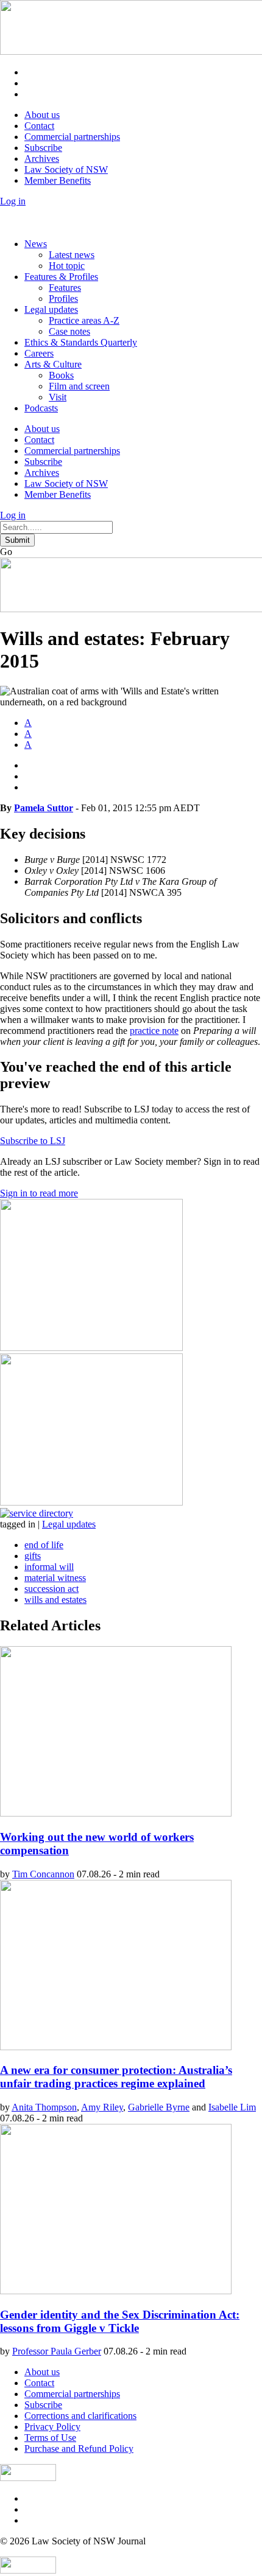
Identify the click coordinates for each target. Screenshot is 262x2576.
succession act (51, 1589)
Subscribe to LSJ (33, 1141)
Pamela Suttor (44, 808)
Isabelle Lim (232, 2107)
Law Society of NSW (66, 169)
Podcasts (41, 408)
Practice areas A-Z (84, 320)
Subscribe (43, 148)
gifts (33, 1556)
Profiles (63, 298)
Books (61, 375)
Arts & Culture (53, 364)
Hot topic (67, 266)
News (36, 244)
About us (42, 115)
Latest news (72, 255)
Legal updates (51, 309)
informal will (49, 1567)
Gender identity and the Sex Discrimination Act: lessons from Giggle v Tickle (120, 2321)
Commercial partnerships (72, 137)
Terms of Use (50, 2438)
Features (65, 288)
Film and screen (79, 386)
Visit (58, 397)
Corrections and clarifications (80, 2416)
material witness (55, 1578)
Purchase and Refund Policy (79, 2449)
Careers (39, 353)
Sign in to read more (39, 1193)
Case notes (69, 331)
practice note (154, 1031)
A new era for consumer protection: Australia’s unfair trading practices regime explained (116, 2077)
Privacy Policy (52, 2427)
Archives (42, 159)
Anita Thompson (44, 2107)
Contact (39, 126)
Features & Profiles (61, 277)
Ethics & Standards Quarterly (81, 342)
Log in (13, 201)
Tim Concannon (43, 1874)
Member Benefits (58, 180)
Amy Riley (102, 2107)
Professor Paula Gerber (57, 2351)
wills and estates (55, 1600)
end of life (44, 1545)
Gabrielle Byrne (159, 2107)
